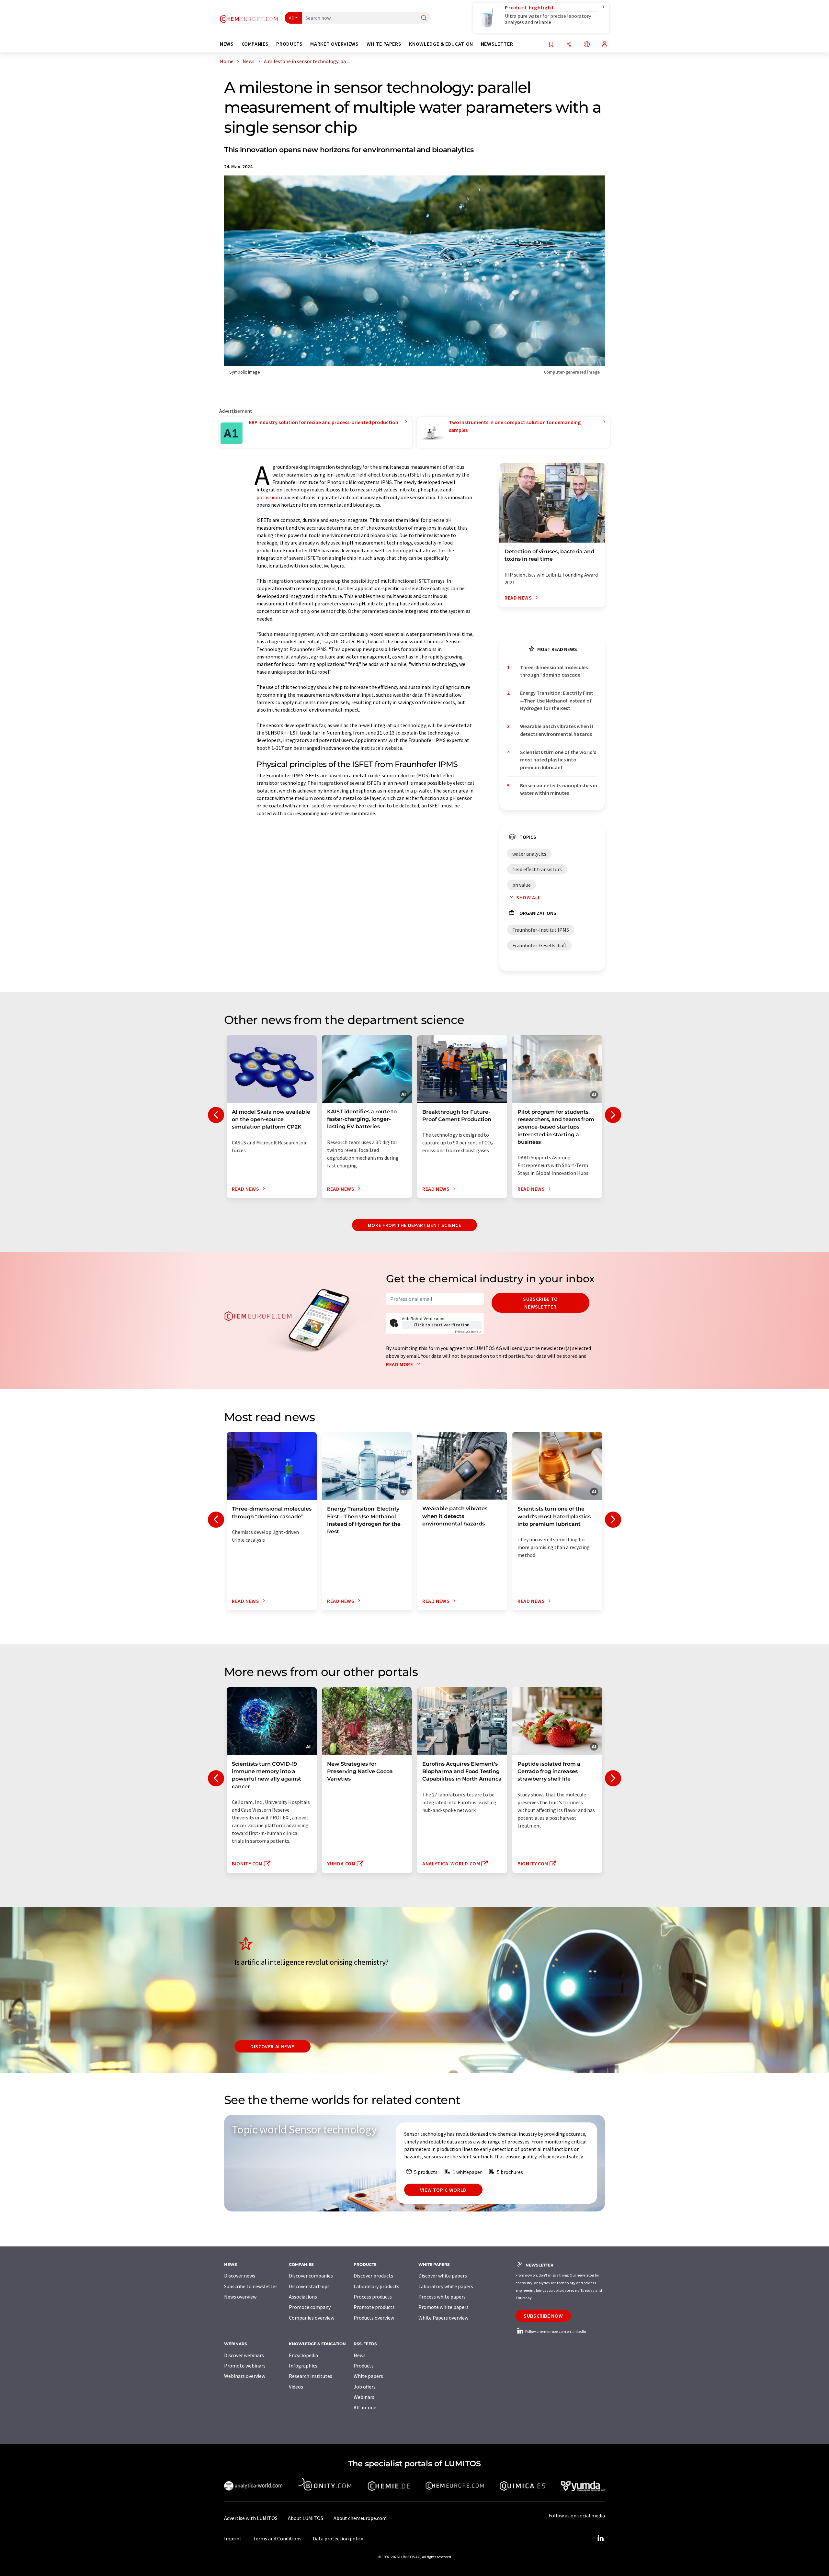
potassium (268, 497)
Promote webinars (245, 2366)
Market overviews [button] (334, 44)
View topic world (443, 2190)
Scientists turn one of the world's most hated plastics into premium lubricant (558, 760)
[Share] (569, 45)
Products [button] (289, 44)
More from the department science (414, 1225)
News (360, 2355)
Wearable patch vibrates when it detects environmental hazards (557, 730)
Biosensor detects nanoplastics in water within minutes (559, 789)
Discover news (240, 2276)
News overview (240, 2297)
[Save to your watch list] (551, 45)
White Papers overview (443, 2318)
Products (364, 2366)
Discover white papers (443, 2276)
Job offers (365, 2387)
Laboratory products (376, 2286)
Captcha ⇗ (468, 1332)
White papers (368, 2376)
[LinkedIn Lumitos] (600, 2538)
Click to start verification (442, 1325)
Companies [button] (255, 44)
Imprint (233, 2538)
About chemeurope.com (360, 2518)
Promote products (374, 2307)
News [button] (227, 44)
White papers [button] (384, 44)
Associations (303, 2297)
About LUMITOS (306, 2518)
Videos (296, 2387)
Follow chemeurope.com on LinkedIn (555, 2331)
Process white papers (442, 2297)
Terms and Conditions (277, 2538)
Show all (528, 897)
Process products (373, 2297)
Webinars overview (245, 2376)
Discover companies (311, 2276)
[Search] (424, 18)
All (291, 18)
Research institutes (311, 2376)
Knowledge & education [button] (441, 44)
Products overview (374, 2318)
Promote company (310, 2307)
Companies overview (312, 2318)
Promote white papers (443, 2307)
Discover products (373, 2276)
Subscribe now (543, 2316)
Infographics (303, 2366)
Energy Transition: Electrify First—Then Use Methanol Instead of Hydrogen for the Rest (557, 700)
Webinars (364, 2397)
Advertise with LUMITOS (251, 2518)
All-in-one (365, 2407)
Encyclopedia (303, 2355)
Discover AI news (273, 2046)
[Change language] (587, 45)
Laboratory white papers (446, 2286)
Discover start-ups (309, 2286)
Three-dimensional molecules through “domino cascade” (554, 671)
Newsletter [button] (497, 44)
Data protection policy (338, 2538)
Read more (400, 1364)
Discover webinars (244, 2355)
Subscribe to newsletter (540, 1303)
